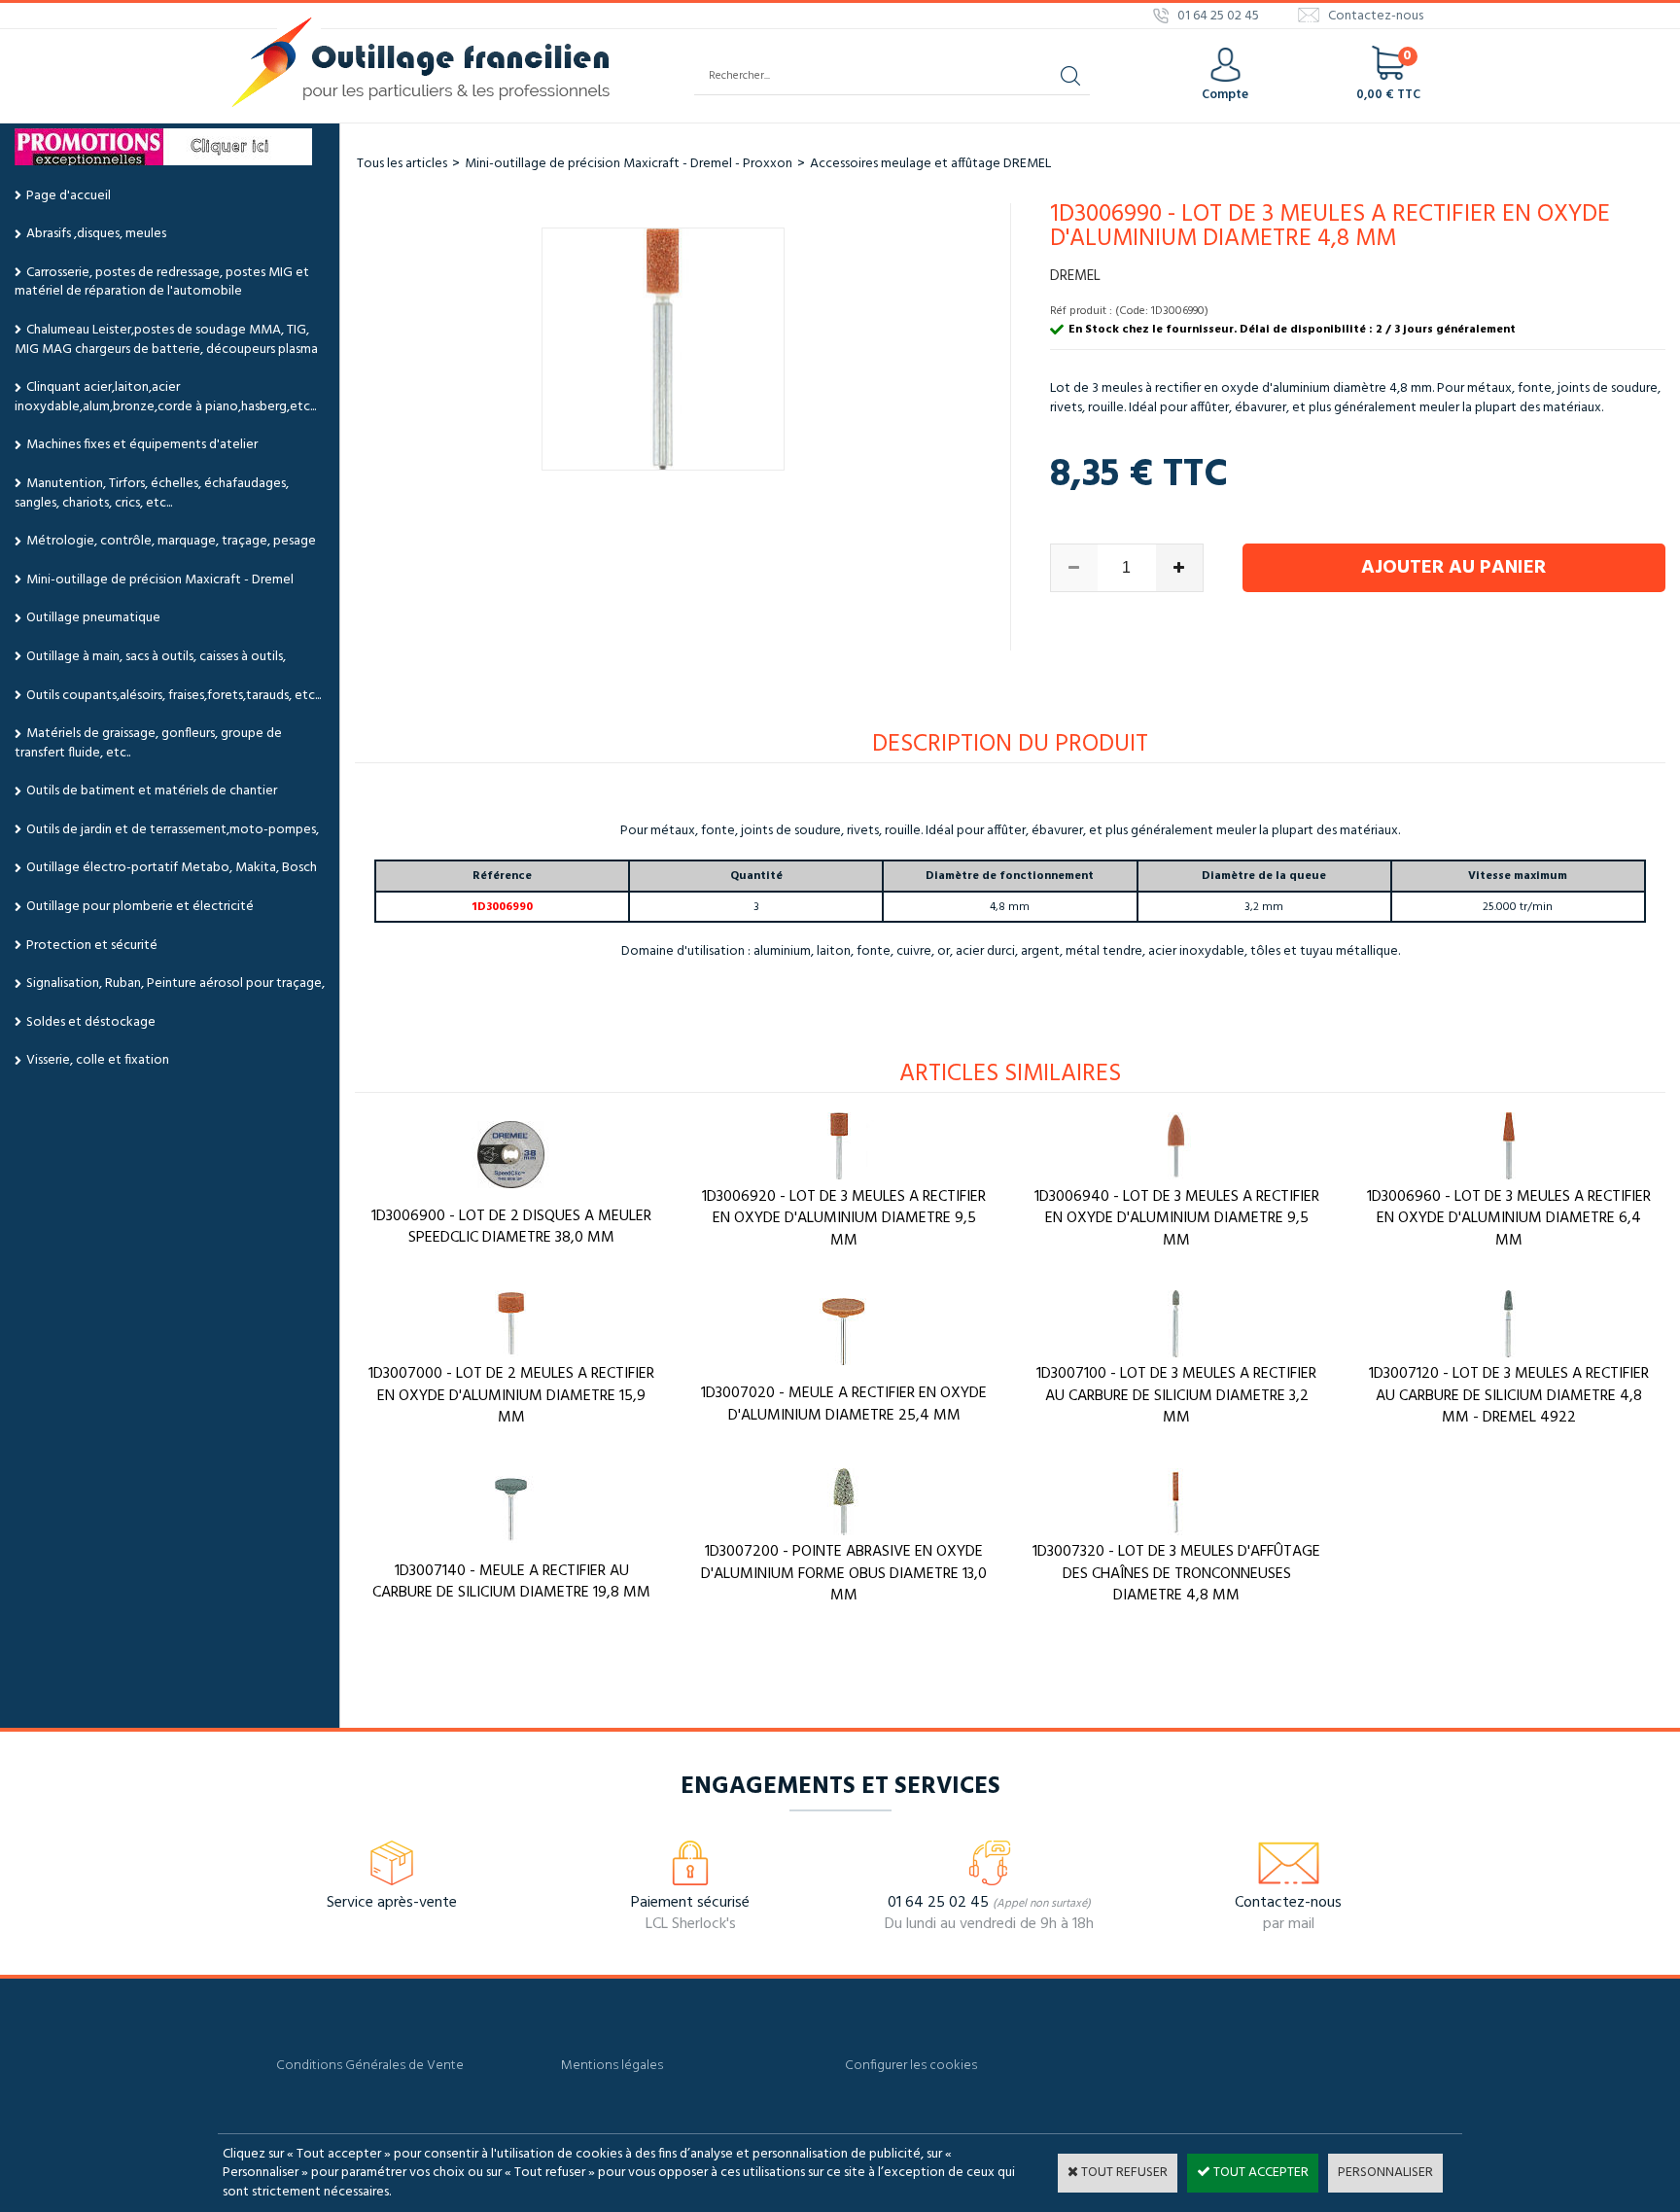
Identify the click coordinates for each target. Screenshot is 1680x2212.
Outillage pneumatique (93, 618)
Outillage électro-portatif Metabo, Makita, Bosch (172, 868)
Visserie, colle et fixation (98, 1060)
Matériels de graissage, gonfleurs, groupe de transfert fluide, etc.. (148, 743)
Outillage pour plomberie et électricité (140, 907)
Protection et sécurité (92, 946)
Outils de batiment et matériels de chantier (152, 791)
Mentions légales (612, 2066)
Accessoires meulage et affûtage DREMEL (930, 164)
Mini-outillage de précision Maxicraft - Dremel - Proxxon (629, 164)
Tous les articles (402, 164)
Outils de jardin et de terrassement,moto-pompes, (173, 830)
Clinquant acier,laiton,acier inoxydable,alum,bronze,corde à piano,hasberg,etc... (165, 397)
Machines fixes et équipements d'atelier (142, 445)
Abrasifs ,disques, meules (96, 234)
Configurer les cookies (911, 2066)
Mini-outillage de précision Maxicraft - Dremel (160, 580)
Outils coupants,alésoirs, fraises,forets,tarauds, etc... (174, 696)
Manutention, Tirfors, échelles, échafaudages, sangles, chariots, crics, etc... (152, 493)
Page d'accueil (69, 196)
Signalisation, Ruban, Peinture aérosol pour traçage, (175, 983)
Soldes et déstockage (91, 1022)
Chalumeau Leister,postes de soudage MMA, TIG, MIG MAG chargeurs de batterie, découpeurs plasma (166, 340)
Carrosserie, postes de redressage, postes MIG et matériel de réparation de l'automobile (162, 282)
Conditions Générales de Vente (370, 2066)
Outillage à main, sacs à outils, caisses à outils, (156, 657)
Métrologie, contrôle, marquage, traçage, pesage (171, 541)
